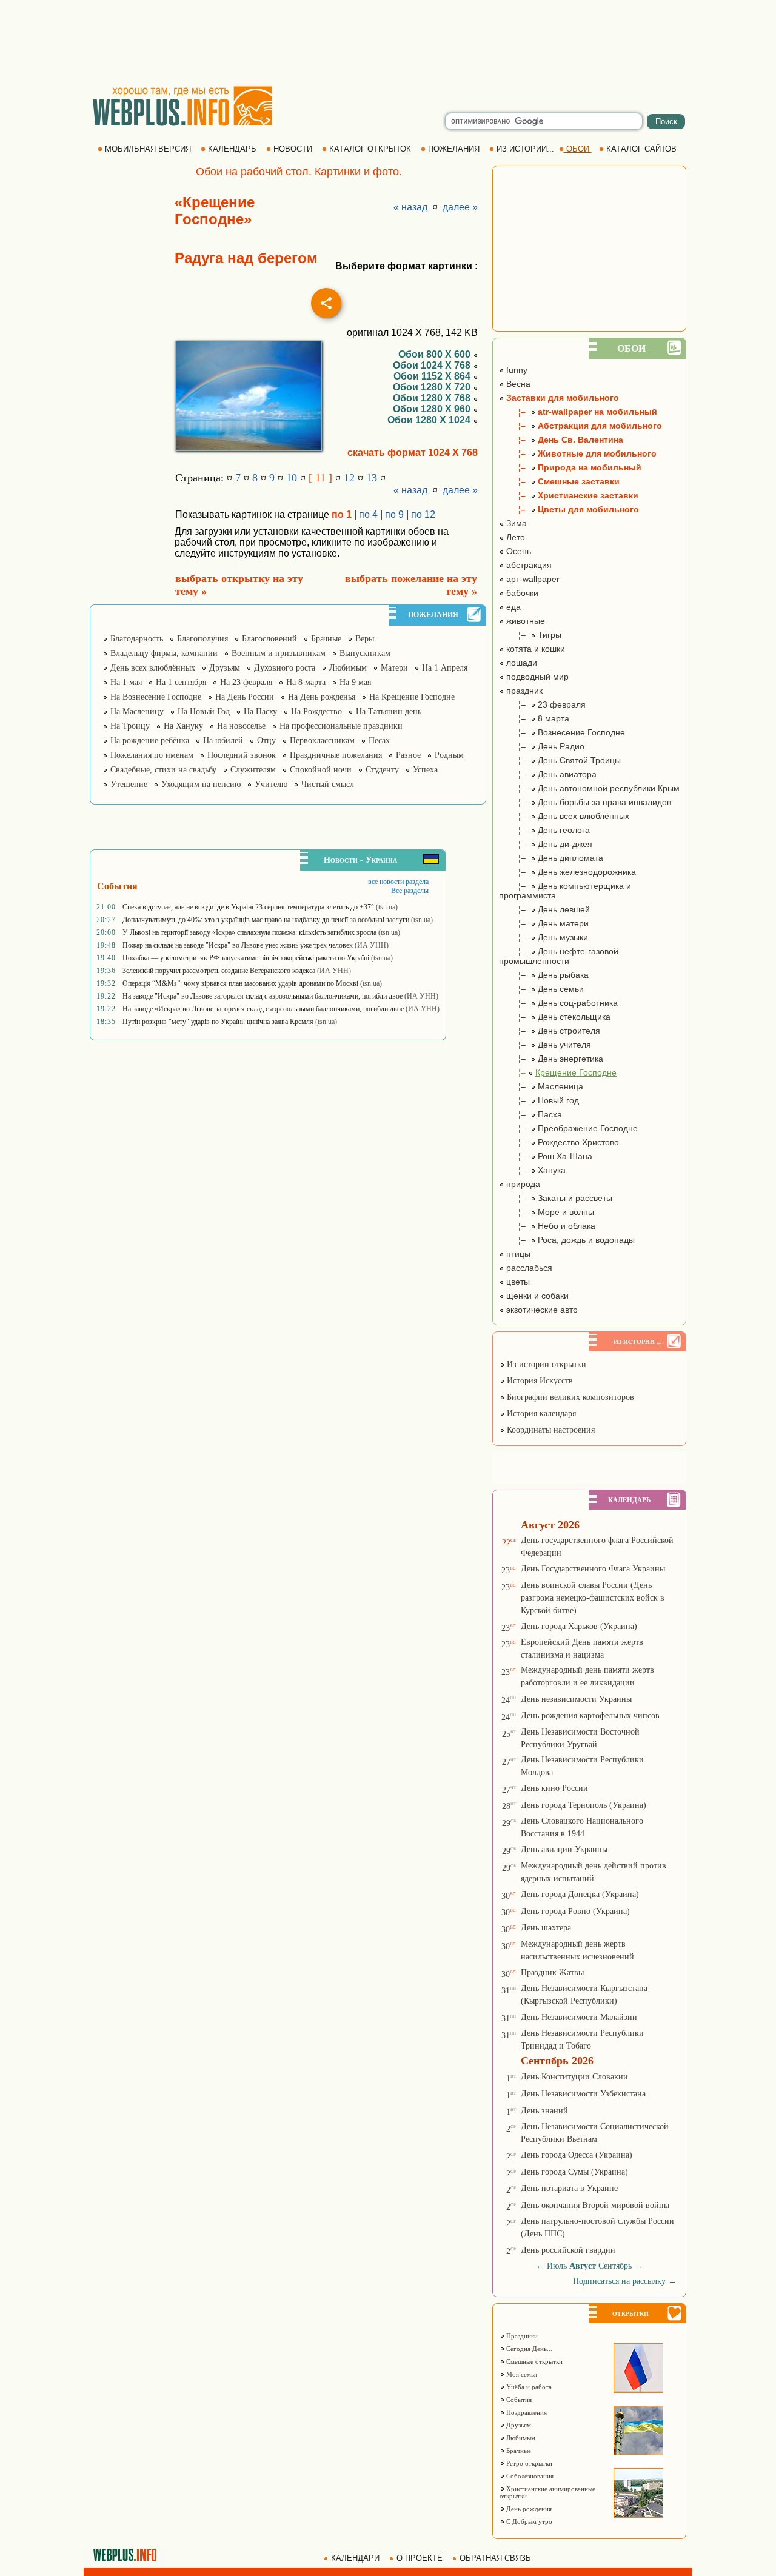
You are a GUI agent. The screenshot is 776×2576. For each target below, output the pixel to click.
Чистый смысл (328, 784)
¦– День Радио (542, 746)
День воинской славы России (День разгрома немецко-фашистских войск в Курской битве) (593, 1598)
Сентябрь (615, 2266)
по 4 (368, 514)
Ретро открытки (528, 2463)
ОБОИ (578, 149)
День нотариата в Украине (569, 2188)
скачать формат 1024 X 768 (413, 453)
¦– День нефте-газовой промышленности (559, 956)
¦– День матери (544, 923)
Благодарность (137, 639)
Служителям (253, 770)
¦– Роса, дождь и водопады (567, 1240)
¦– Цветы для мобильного (569, 509)
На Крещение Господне (412, 697)
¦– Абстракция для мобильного (580, 426)
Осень (517, 551)
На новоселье (241, 726)
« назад (410, 207)
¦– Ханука (532, 1170)
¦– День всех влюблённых (564, 816)
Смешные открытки (533, 2361)
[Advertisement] (388, 42)
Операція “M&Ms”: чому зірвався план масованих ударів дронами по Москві (240, 983)
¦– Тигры (530, 635)
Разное (408, 755)
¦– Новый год (539, 1100)
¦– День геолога (544, 830)
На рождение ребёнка (150, 741)
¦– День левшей (544, 909)
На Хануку (183, 726)
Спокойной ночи (321, 770)
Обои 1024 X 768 (433, 365)
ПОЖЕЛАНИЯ (454, 149)
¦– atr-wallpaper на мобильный (578, 412)
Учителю (271, 784)
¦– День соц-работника (558, 1003)
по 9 (394, 514)
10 (292, 478)
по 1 (342, 514)
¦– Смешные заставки (559, 481)
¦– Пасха (530, 1114)
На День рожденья (322, 697)
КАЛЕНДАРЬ (232, 149)
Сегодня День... (528, 2349)
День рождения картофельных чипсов (590, 1715)
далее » (460, 207)
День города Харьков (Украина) (579, 1626)
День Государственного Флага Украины (593, 1569)
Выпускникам (365, 653)
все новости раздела (398, 882)
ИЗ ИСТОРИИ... (525, 149)
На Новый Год (204, 711)
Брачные (326, 639)
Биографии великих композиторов (569, 1397)
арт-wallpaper (532, 579)
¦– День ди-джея (546, 844)
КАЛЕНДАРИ (355, 2558)
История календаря (540, 1413)
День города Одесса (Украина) (577, 2155)
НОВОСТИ (293, 149)
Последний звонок (242, 755)
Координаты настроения (550, 1430)
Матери (394, 668)
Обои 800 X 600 (436, 354)
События (518, 2400)
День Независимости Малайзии (579, 2017)
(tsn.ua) (387, 907)
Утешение (129, 784)
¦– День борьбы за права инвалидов (585, 802)
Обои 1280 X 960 (433, 409)
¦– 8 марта (534, 718)
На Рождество (316, 711)
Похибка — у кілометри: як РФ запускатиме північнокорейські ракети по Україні (246, 958)
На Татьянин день (389, 711)
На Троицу (130, 726)
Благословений (269, 639)
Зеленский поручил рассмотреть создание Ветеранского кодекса (219, 971)
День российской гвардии (568, 2250)
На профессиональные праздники (341, 726)
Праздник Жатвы (552, 1972)
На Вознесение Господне (156, 697)
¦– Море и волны (547, 1212)
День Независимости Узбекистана (583, 2094)
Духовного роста (285, 668)
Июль (557, 2266)
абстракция (528, 565)
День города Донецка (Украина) (580, 1894)
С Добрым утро (528, 2521)
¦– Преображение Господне (568, 1128)
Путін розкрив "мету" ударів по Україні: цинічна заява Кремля (218, 1022)
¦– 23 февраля (542, 704)
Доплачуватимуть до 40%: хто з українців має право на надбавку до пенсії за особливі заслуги (266, 920)
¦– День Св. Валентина (561, 440)
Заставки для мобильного (561, 398)
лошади (520, 663)
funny (516, 370)
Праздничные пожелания (336, 755)
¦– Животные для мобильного (578, 453)
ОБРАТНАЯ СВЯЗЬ (495, 2558)
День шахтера (546, 1928)
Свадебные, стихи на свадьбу (163, 770)
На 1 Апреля (445, 668)
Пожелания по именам (152, 755)
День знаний (544, 2111)
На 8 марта (306, 682)
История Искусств (539, 1381)
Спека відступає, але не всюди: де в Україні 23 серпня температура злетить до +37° (248, 907)
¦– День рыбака (544, 975)
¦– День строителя (550, 1031)
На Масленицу (137, 711)
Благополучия (202, 639)
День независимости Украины (576, 1699)
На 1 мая (126, 682)
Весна (517, 384)
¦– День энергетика (551, 1059)
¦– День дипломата (551, 858)
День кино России (554, 1788)
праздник (523, 691)
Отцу (266, 741)
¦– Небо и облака (547, 1226)
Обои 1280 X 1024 (430, 420)
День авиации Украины (564, 1849)
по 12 (423, 514)
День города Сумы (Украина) (574, 2172)
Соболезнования (529, 2476)
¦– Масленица (541, 1086)
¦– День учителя (545, 1045)
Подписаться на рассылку (625, 2281)
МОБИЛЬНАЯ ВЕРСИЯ (148, 149)
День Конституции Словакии (574, 2077)
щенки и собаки (536, 1296)
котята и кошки (534, 649)
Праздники (521, 2336)
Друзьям (225, 668)
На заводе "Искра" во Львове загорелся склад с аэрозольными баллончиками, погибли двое (263, 996)
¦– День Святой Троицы (560, 760)
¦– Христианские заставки (569, 495)
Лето (514, 537)
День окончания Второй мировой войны (595, 2205)
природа (522, 1184)
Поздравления (526, 2412)
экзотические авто (541, 1310)
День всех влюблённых (153, 668)
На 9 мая (355, 682)
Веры (365, 639)
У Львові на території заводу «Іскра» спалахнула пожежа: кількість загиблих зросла (249, 932)
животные (524, 621)
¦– (558, 1072)
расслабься (528, 1268)
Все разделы (410, 891)
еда (512, 607)
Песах (379, 741)
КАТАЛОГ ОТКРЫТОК (370, 149)
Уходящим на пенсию (201, 784)
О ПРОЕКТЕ (420, 2558)
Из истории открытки (545, 1364)
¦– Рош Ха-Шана (546, 1156)
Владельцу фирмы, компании (164, 653)
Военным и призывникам (279, 653)
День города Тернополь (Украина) (584, 1805)
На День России (245, 697)
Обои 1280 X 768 (433, 398)
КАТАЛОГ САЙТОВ (641, 149)
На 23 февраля (246, 682)
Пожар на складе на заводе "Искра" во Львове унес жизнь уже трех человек (238, 945)
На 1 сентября (181, 682)
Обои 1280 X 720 (433, 387)
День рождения (528, 2509)
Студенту (382, 770)
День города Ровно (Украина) (575, 1911)
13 (372, 478)
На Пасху (260, 711)
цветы (517, 1282)
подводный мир (536, 677)
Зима (515, 523)
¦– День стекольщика (555, 1017)
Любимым (348, 668)
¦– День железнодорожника (567, 872)
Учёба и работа (528, 2387)
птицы (517, 1254)
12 (349, 478)
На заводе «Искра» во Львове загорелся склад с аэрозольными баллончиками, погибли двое (263, 1009)
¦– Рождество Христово (559, 1142)
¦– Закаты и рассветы (556, 1198)
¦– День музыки (544, 937)
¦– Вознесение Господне (562, 732)
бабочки (521, 593)
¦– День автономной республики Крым (589, 788)
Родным (449, 755)
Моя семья (521, 2374)
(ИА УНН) (372, 945)
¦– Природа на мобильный (570, 467)
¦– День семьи (541, 989)
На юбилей (223, 741)
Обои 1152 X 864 (433, 376)
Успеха (425, 770)
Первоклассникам (322, 741)
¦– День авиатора (548, 774)
